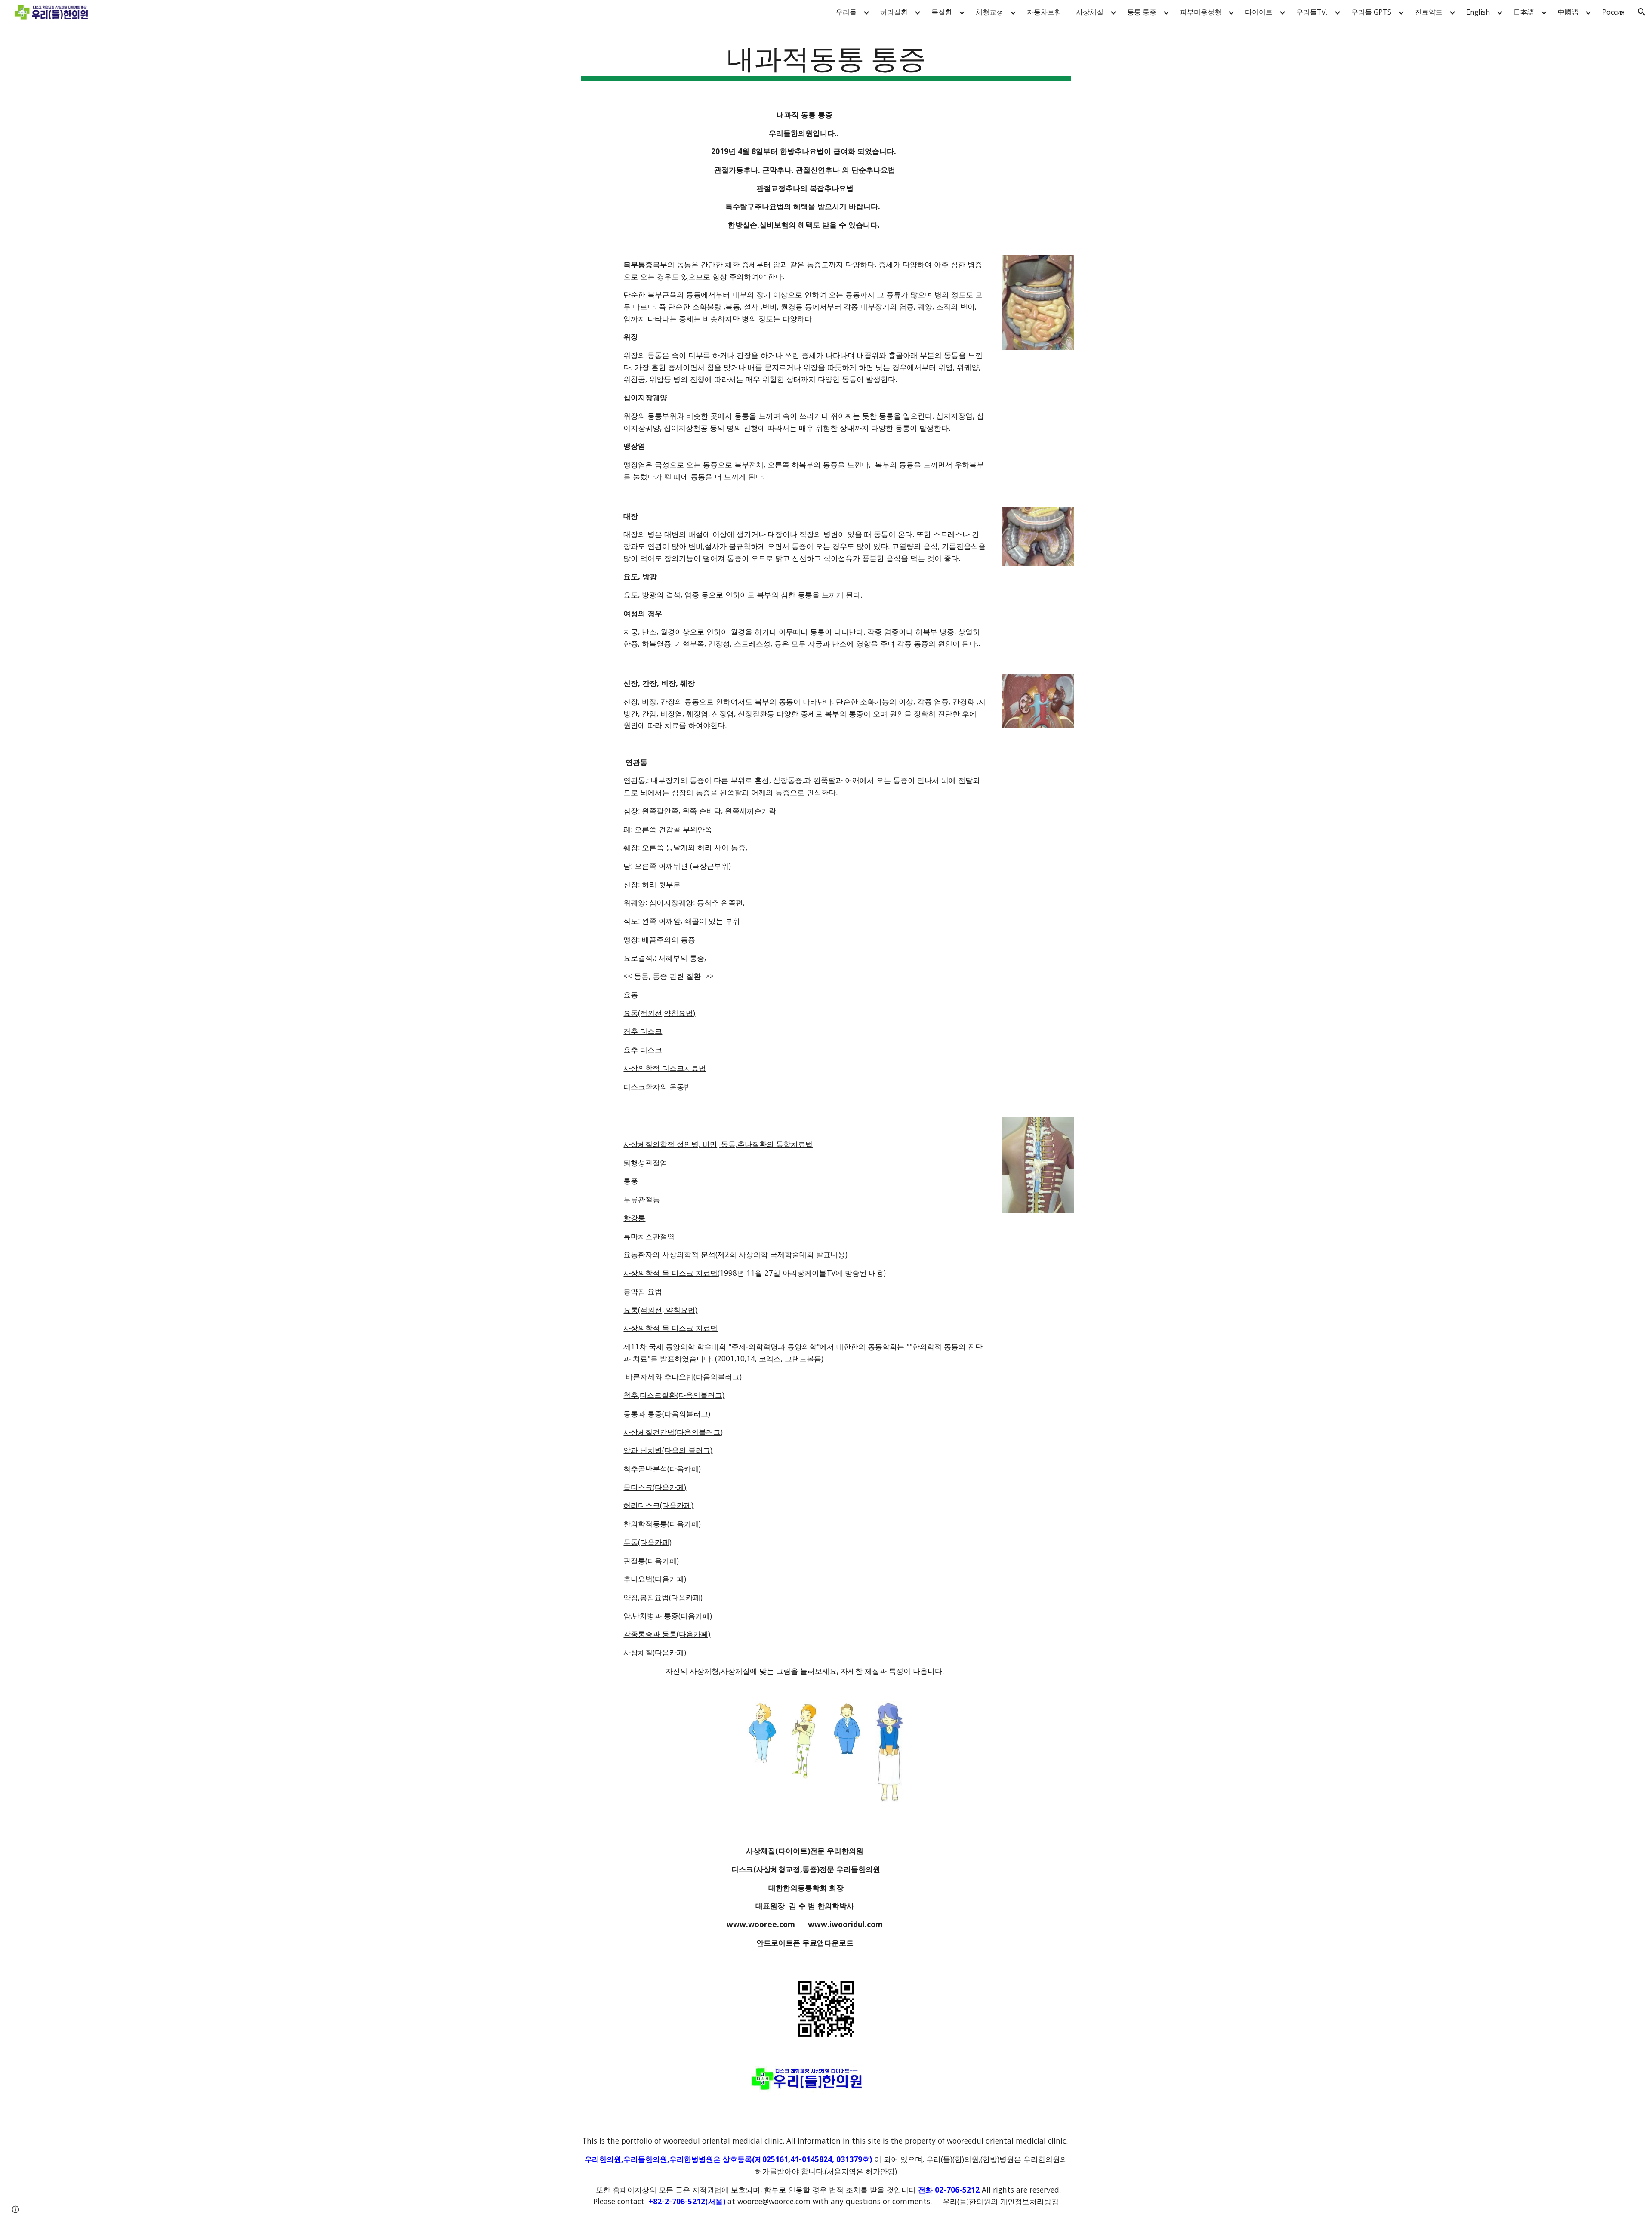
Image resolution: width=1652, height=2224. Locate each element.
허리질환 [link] (894, 12)
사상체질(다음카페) (655, 1652)
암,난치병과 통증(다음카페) (668, 1616)
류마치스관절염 (649, 1236)
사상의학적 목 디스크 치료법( (672, 1273)
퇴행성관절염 (645, 1163)
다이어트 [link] (1259, 12)
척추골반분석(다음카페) (662, 1468)
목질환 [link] (942, 12)
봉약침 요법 (643, 1291)
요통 (631, 994)
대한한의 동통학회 (867, 1346)
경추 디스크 (643, 1031)
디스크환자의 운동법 (657, 1086)
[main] (826, 60)
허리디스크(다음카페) (658, 1505)
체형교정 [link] (989, 12)
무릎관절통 (642, 1199)
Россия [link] (1613, 12)
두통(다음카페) (647, 1542)
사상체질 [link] (1090, 12)
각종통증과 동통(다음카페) (667, 1634)
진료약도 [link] (1429, 12)
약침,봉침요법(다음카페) (663, 1597)
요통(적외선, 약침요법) (660, 1310)
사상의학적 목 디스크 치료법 (670, 1328)
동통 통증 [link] (1142, 12)
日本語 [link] (1524, 12)
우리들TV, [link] (1312, 12)
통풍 (631, 1181)
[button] (1642, 12)
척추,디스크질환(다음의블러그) (674, 1395)
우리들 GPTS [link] (1371, 12)
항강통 (634, 1218)
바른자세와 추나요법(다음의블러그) (684, 1376)
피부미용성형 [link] (1201, 12)
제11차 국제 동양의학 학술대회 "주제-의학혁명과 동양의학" (721, 1346)
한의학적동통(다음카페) (662, 1524)
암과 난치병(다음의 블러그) (668, 1450)
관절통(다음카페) (651, 1561)
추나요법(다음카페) (655, 1579)
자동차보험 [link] (1044, 12)
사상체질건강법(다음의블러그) (673, 1432)
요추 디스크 (643, 1049)
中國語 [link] (1568, 12)
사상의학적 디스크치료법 (665, 1068)
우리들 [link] (846, 12)
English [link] (1478, 12)
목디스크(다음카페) (655, 1487)
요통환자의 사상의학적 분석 (669, 1254)
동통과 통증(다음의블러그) (667, 1413)
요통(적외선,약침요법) (659, 1013)
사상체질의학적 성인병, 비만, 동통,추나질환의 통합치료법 (718, 1144)
